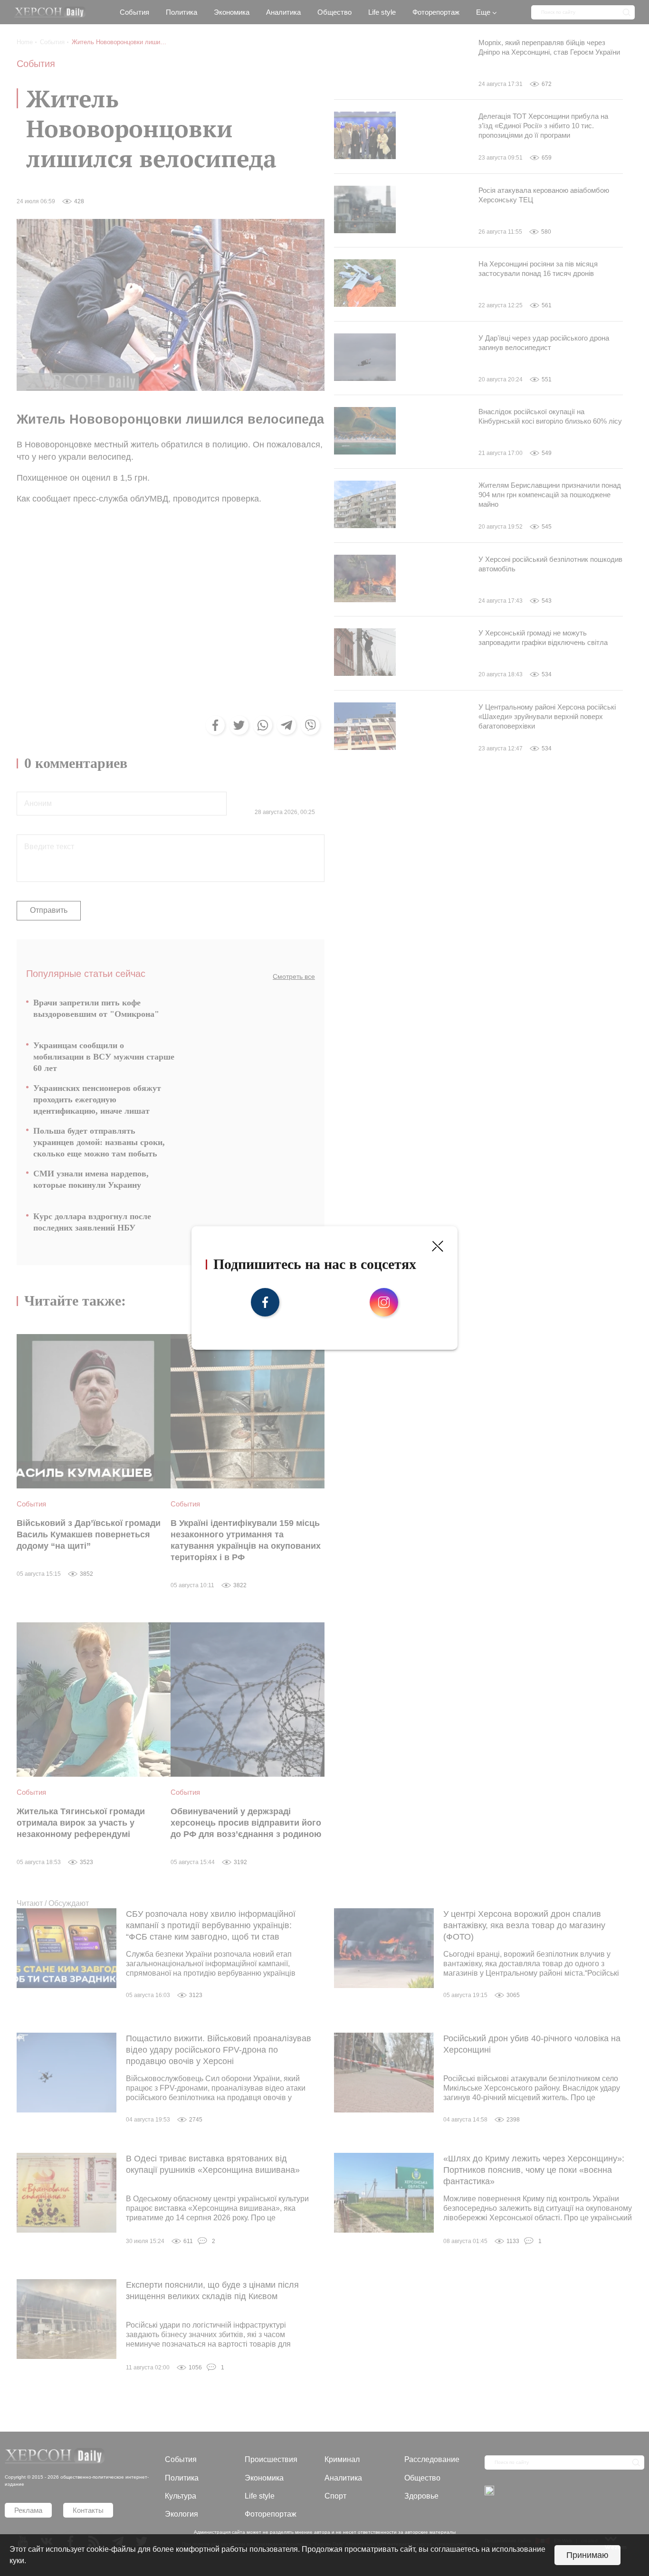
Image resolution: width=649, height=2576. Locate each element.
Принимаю (587, 2555)
